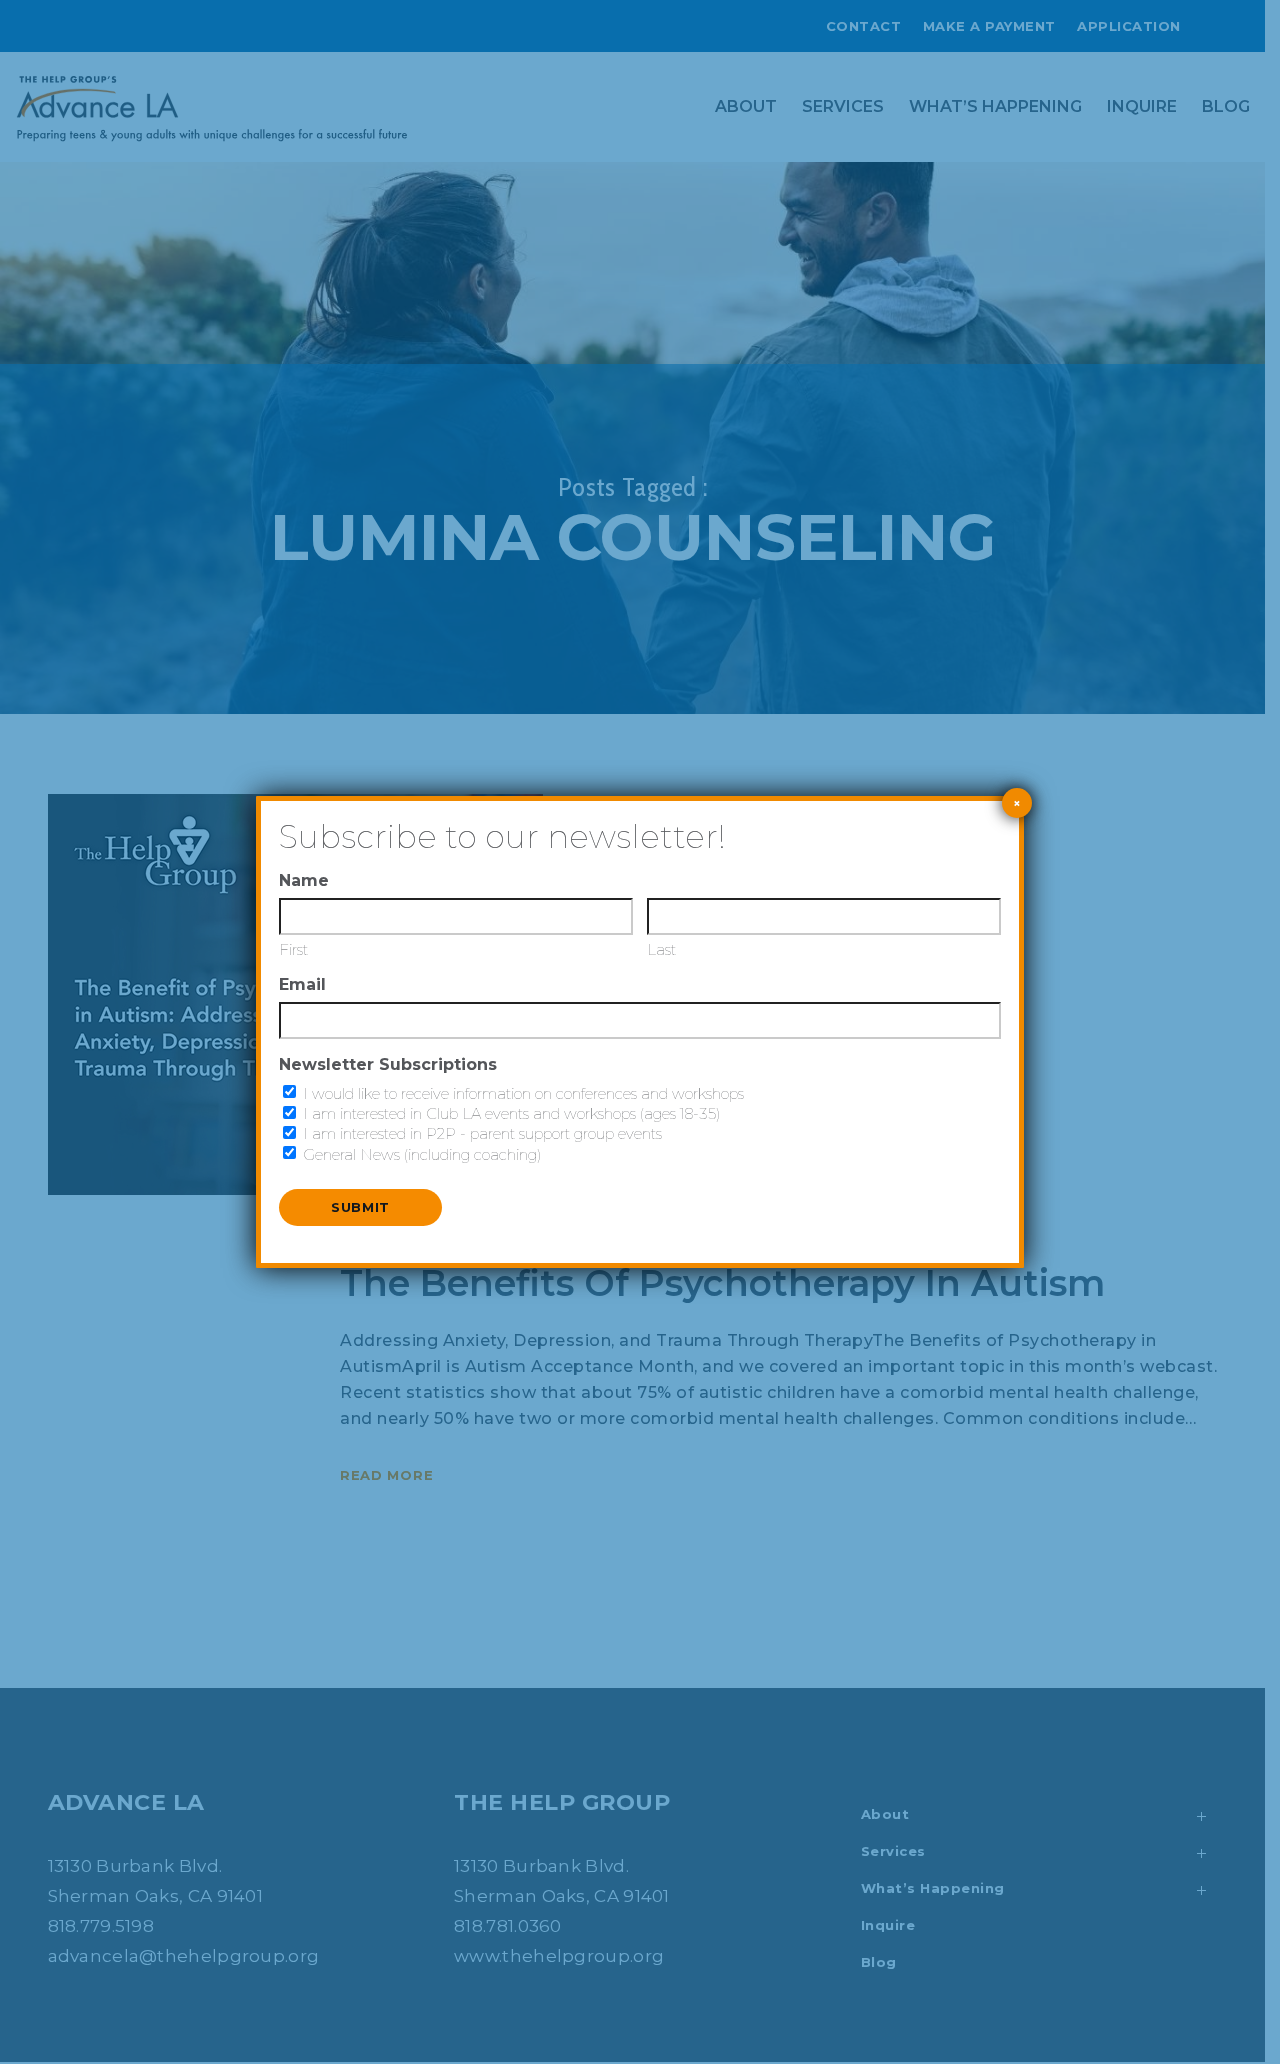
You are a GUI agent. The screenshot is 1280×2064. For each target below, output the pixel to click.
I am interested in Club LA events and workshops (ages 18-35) (512, 1113)
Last (661, 949)
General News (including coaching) (422, 1154)
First (293, 949)
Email (302, 984)
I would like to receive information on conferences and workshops (523, 1093)
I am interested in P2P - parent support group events (482, 1133)
